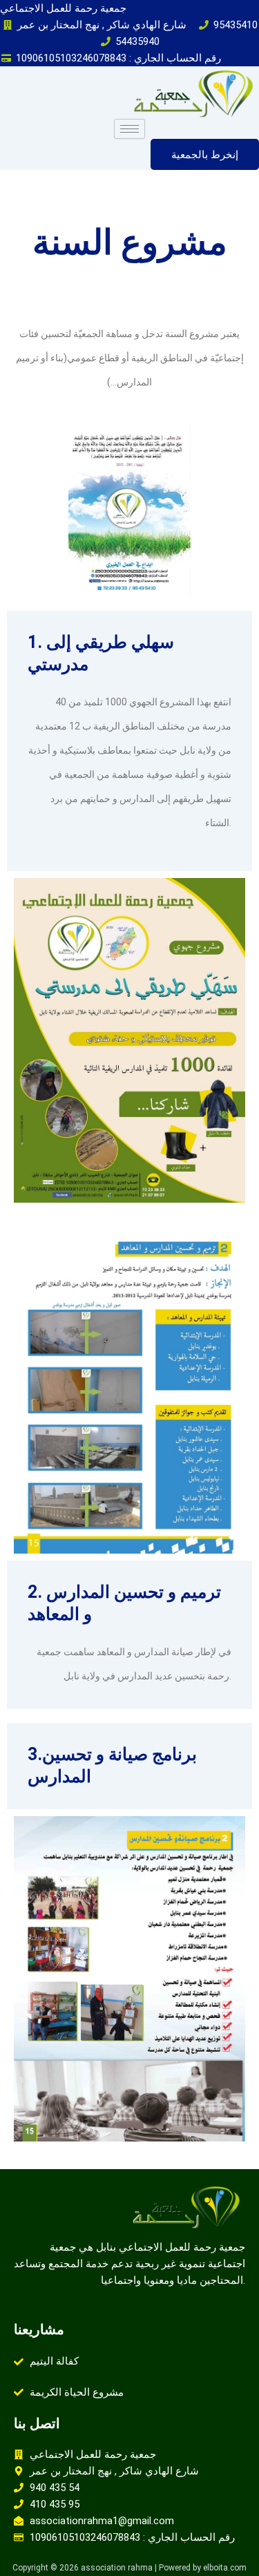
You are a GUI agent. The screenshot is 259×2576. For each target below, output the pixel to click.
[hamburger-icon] (129, 129)
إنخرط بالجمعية (205, 154)
